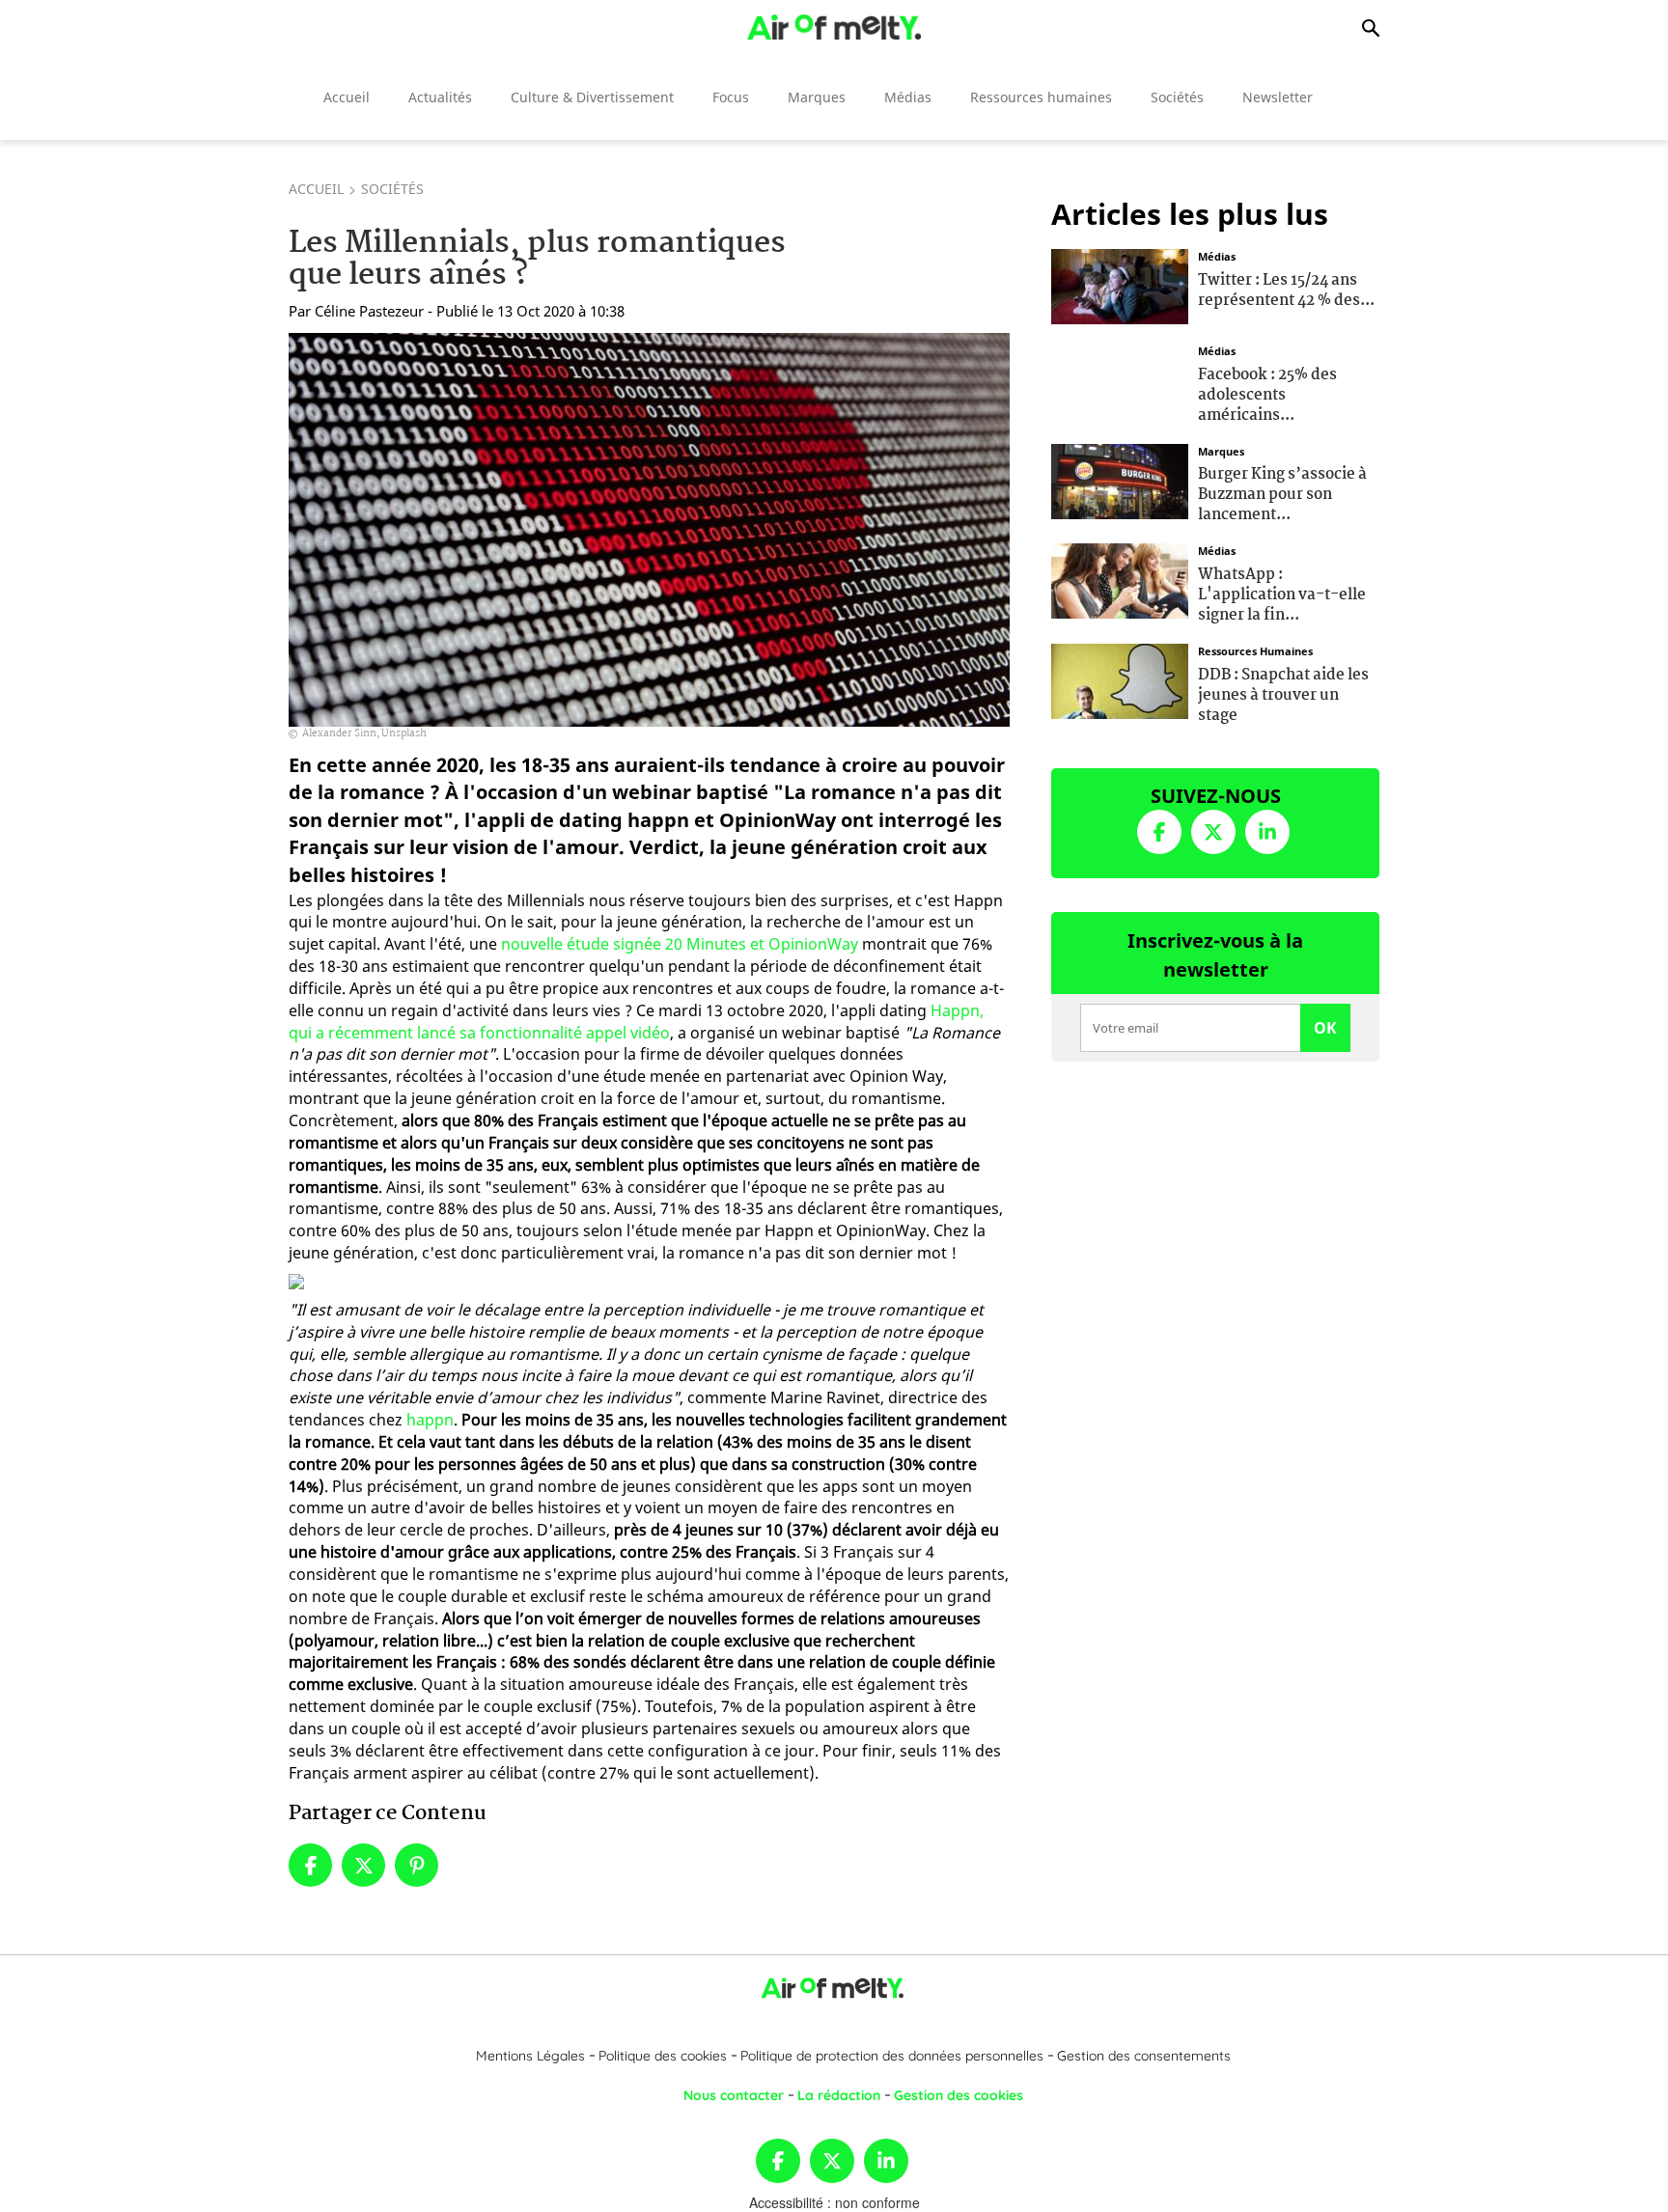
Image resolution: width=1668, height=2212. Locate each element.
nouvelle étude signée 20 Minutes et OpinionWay (680, 944)
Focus (731, 97)
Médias (908, 97)
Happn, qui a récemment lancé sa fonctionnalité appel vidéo (636, 1022)
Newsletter (1278, 97)
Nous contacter (734, 2095)
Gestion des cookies (959, 2095)
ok (1325, 1028)
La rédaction (839, 2095)
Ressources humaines (1041, 97)
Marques (817, 97)
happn (430, 1420)
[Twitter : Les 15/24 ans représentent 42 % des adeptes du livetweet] (1120, 285)
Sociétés (1177, 97)
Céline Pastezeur (369, 311)
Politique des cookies (663, 2056)
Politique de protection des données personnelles (892, 2056)
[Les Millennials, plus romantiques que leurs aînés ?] (649, 530)
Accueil (347, 97)
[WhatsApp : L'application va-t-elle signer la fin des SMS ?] (1120, 579)
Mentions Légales (530, 2056)
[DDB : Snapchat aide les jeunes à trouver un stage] (1120, 679)
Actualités (440, 97)
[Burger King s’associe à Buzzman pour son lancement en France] (1120, 479)
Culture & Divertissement (592, 97)
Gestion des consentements (1144, 2056)
